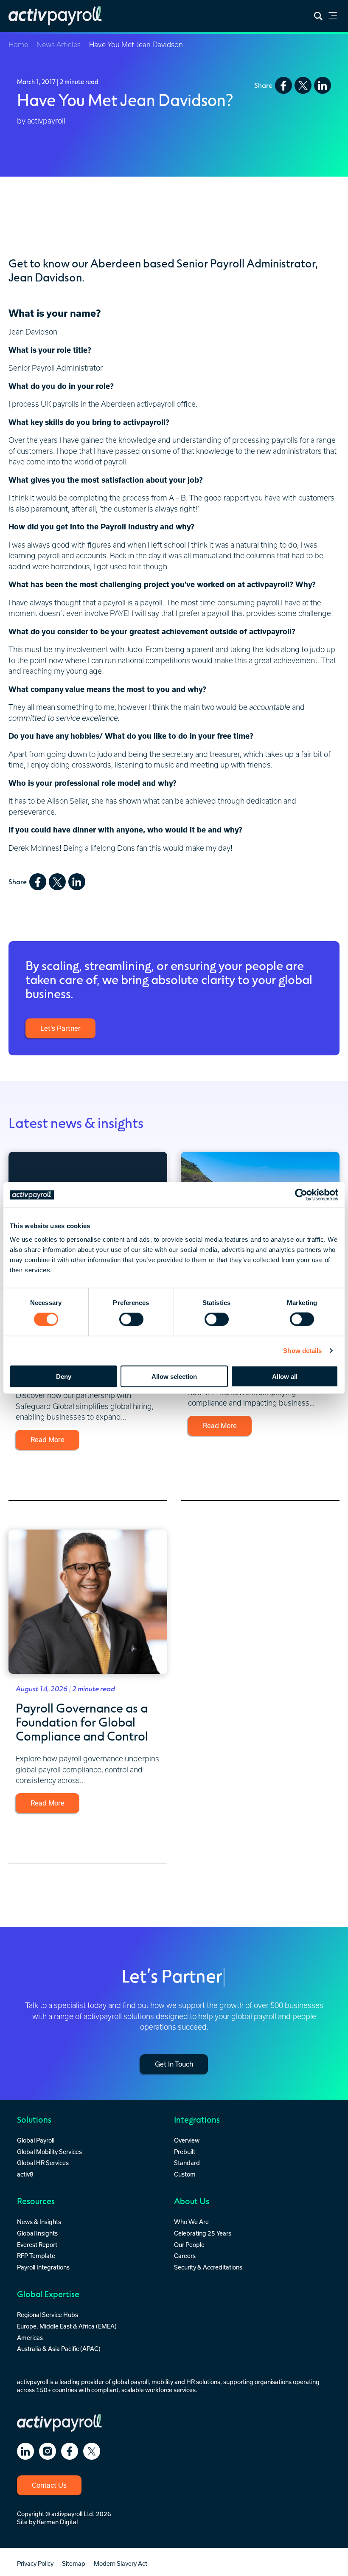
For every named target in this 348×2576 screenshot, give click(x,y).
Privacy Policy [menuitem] (35, 2563)
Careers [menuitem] (185, 2256)
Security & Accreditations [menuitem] (208, 2267)
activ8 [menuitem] (25, 2174)
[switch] (131, 1319)
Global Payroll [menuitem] (36, 2140)
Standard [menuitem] (187, 2163)
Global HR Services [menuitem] (43, 2163)
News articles (59, 45)
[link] (333, 17)
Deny (64, 1376)
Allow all (285, 1376)
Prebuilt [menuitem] (185, 2152)
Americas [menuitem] (30, 2338)
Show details (302, 1351)
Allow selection (174, 1376)
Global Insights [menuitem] (37, 2233)
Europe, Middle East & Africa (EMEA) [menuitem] (67, 2326)
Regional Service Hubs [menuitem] (48, 2315)
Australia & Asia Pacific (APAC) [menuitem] (59, 2349)
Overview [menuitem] (187, 2140)
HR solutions (203, 2382)
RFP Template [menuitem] (36, 2256)
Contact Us (49, 2485)
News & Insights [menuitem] (39, 2222)
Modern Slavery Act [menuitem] (121, 2563)
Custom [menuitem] (185, 2174)
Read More (48, 1440)
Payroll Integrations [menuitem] (43, 2267)
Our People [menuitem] (189, 2245)
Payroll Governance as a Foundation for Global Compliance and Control (82, 1721)
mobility (162, 2382)
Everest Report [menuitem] (37, 2245)
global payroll (130, 2382)
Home (18, 45)
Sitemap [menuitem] (74, 2563)
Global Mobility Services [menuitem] (49, 2152)
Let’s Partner (60, 1028)
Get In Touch (174, 2064)
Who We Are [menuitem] (191, 2222)
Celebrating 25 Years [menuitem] (203, 2233)
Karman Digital (57, 2522)
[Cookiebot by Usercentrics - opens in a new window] (301, 1195)
